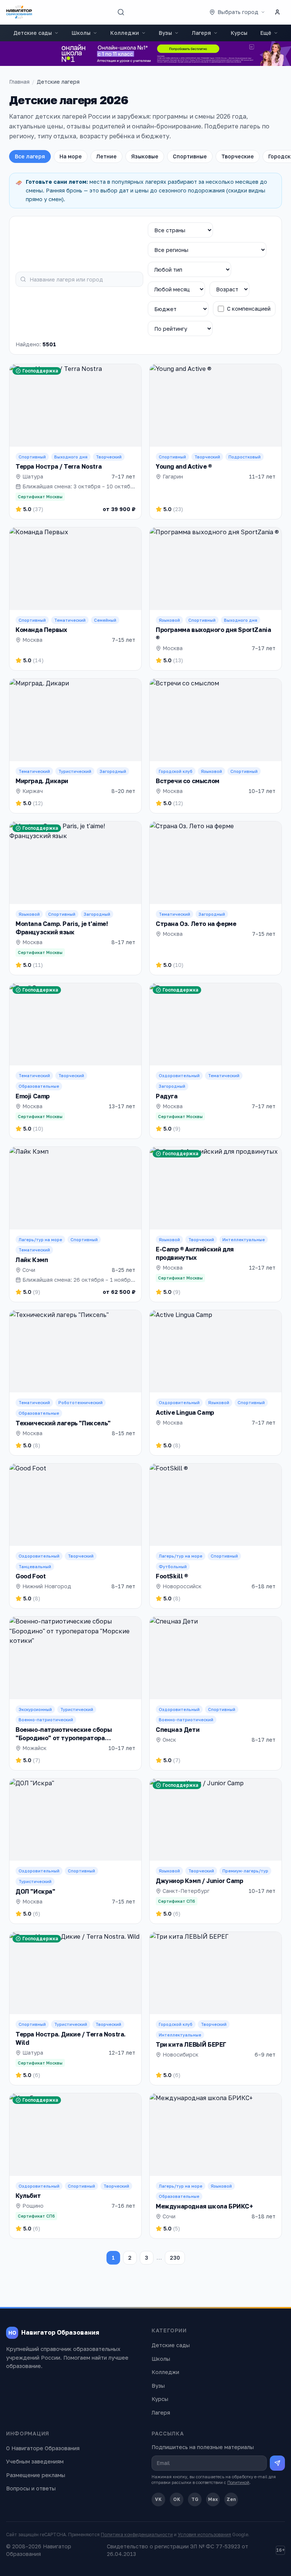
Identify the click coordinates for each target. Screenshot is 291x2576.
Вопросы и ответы (31, 2488)
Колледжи (125, 33)
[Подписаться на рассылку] (277, 2463)
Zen (231, 2499)
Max (213, 2499)
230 (175, 2258)
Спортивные (190, 156)
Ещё (266, 33)
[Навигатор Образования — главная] (19, 12)
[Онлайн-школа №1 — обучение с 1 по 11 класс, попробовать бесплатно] (145, 54)
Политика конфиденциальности (137, 2535)
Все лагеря (30, 156)
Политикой (238, 2482)
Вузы (165, 33)
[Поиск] (121, 12)
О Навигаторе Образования (43, 2448)
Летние (106, 156)
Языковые (145, 156)
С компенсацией (249, 309)
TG (195, 2499)
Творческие (238, 156)
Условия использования (204, 2535)
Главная (19, 82)
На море (71, 156)
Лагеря (201, 33)
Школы (81, 33)
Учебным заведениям (35, 2461)
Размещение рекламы (36, 2475)
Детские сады (33, 33)
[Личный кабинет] (277, 12)
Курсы (239, 33)
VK (158, 2499)
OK (177, 2499)
